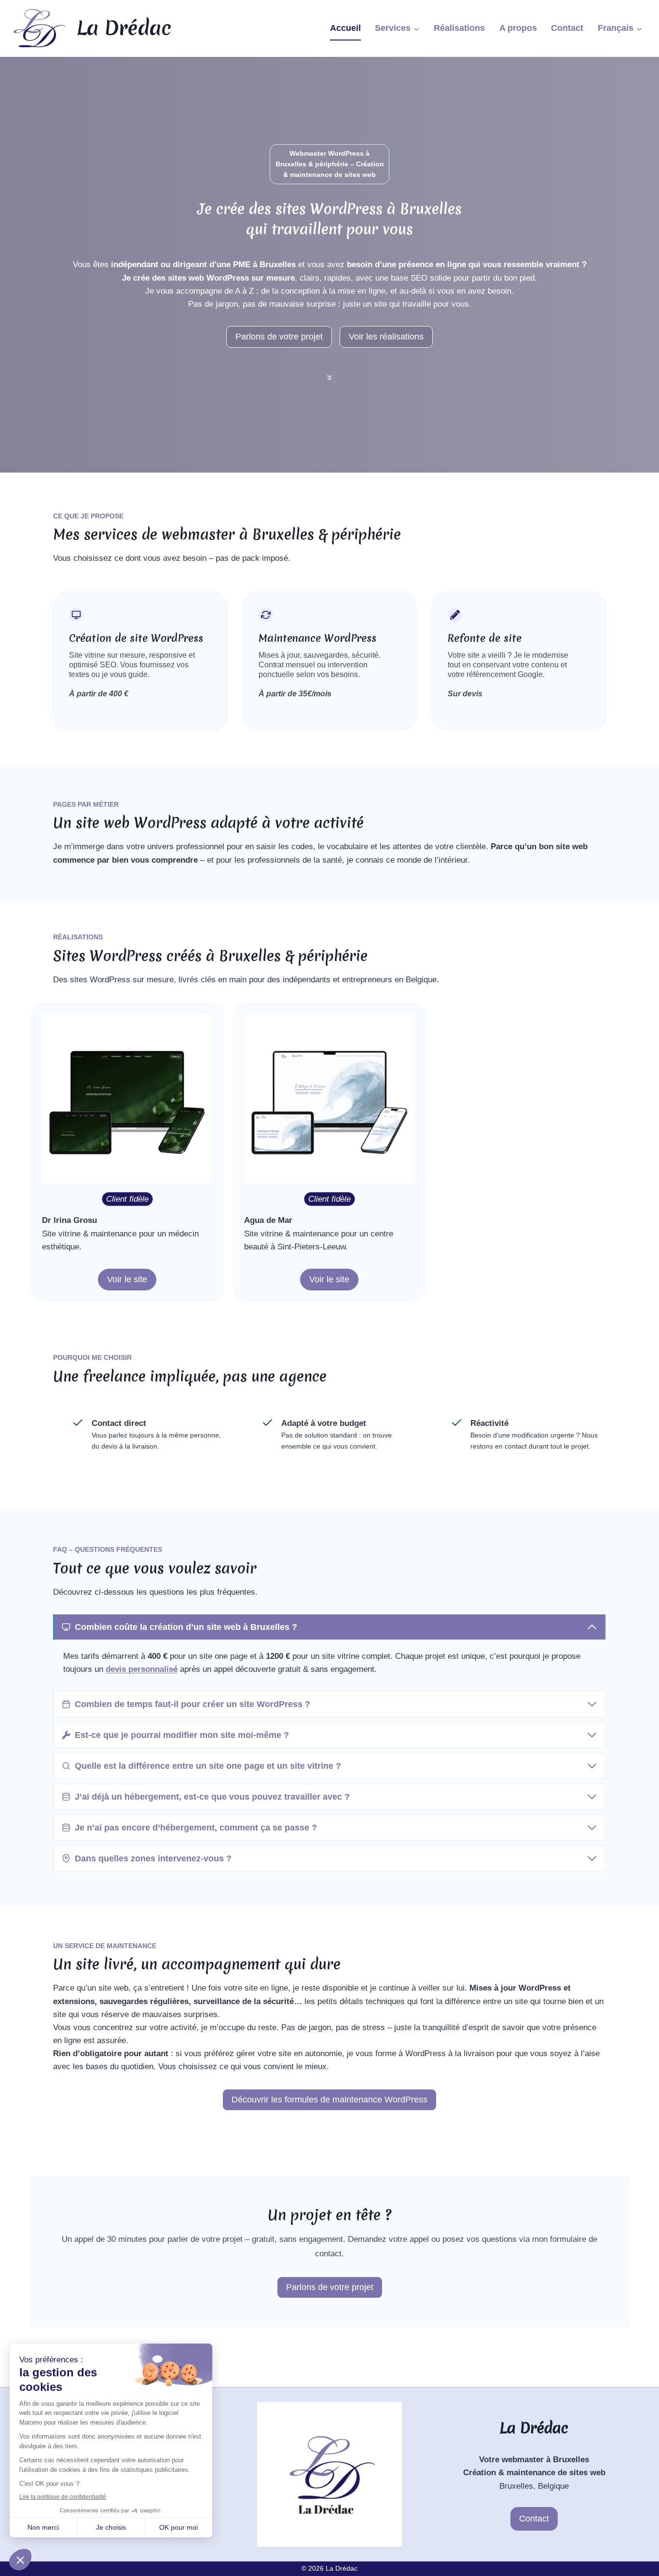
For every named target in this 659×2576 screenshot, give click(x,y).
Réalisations (459, 28)
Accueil (345, 28)
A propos (518, 28)
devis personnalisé (142, 1669)
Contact (567, 28)
